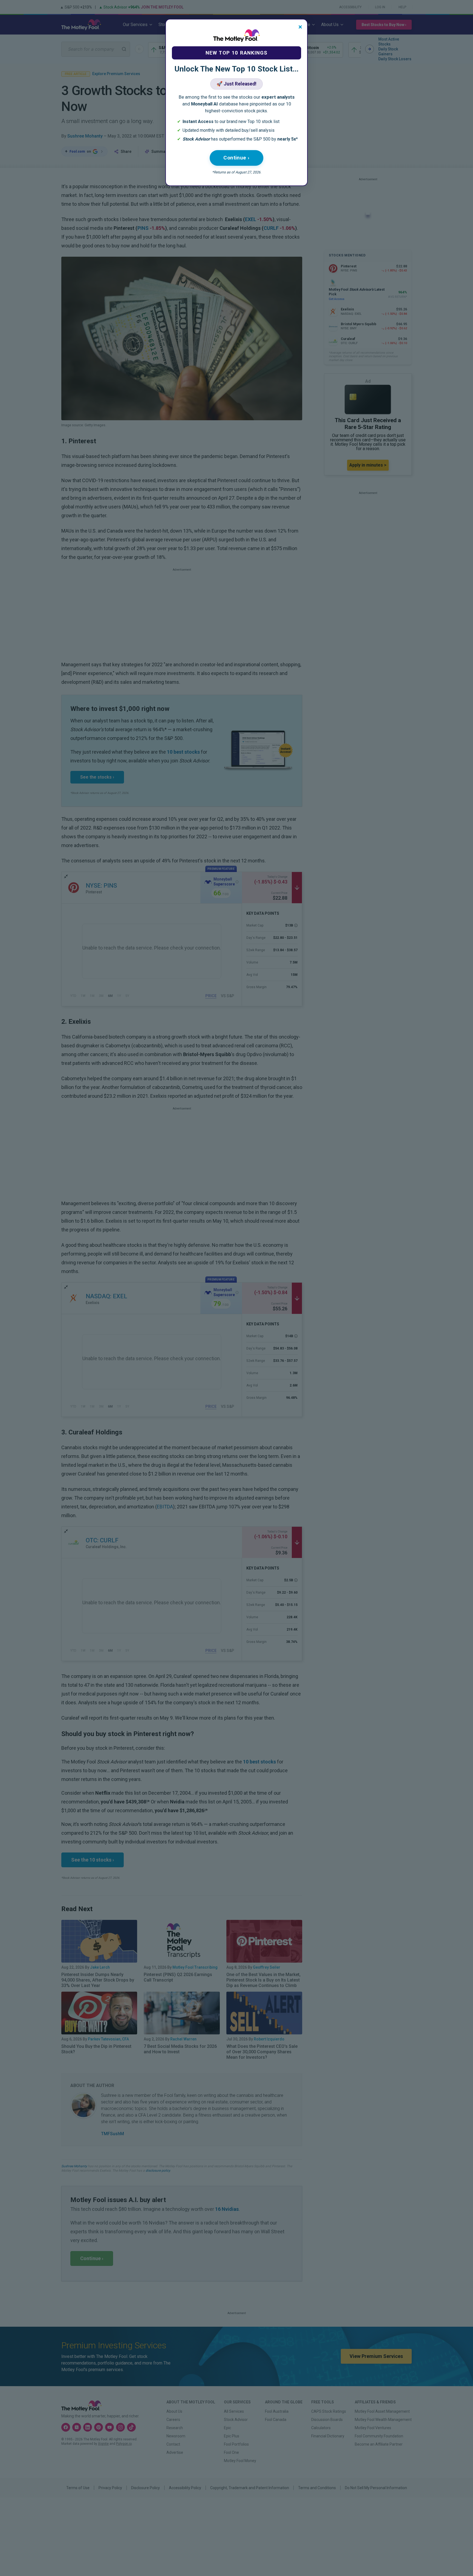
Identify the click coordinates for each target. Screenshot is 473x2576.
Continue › (236, 158)
